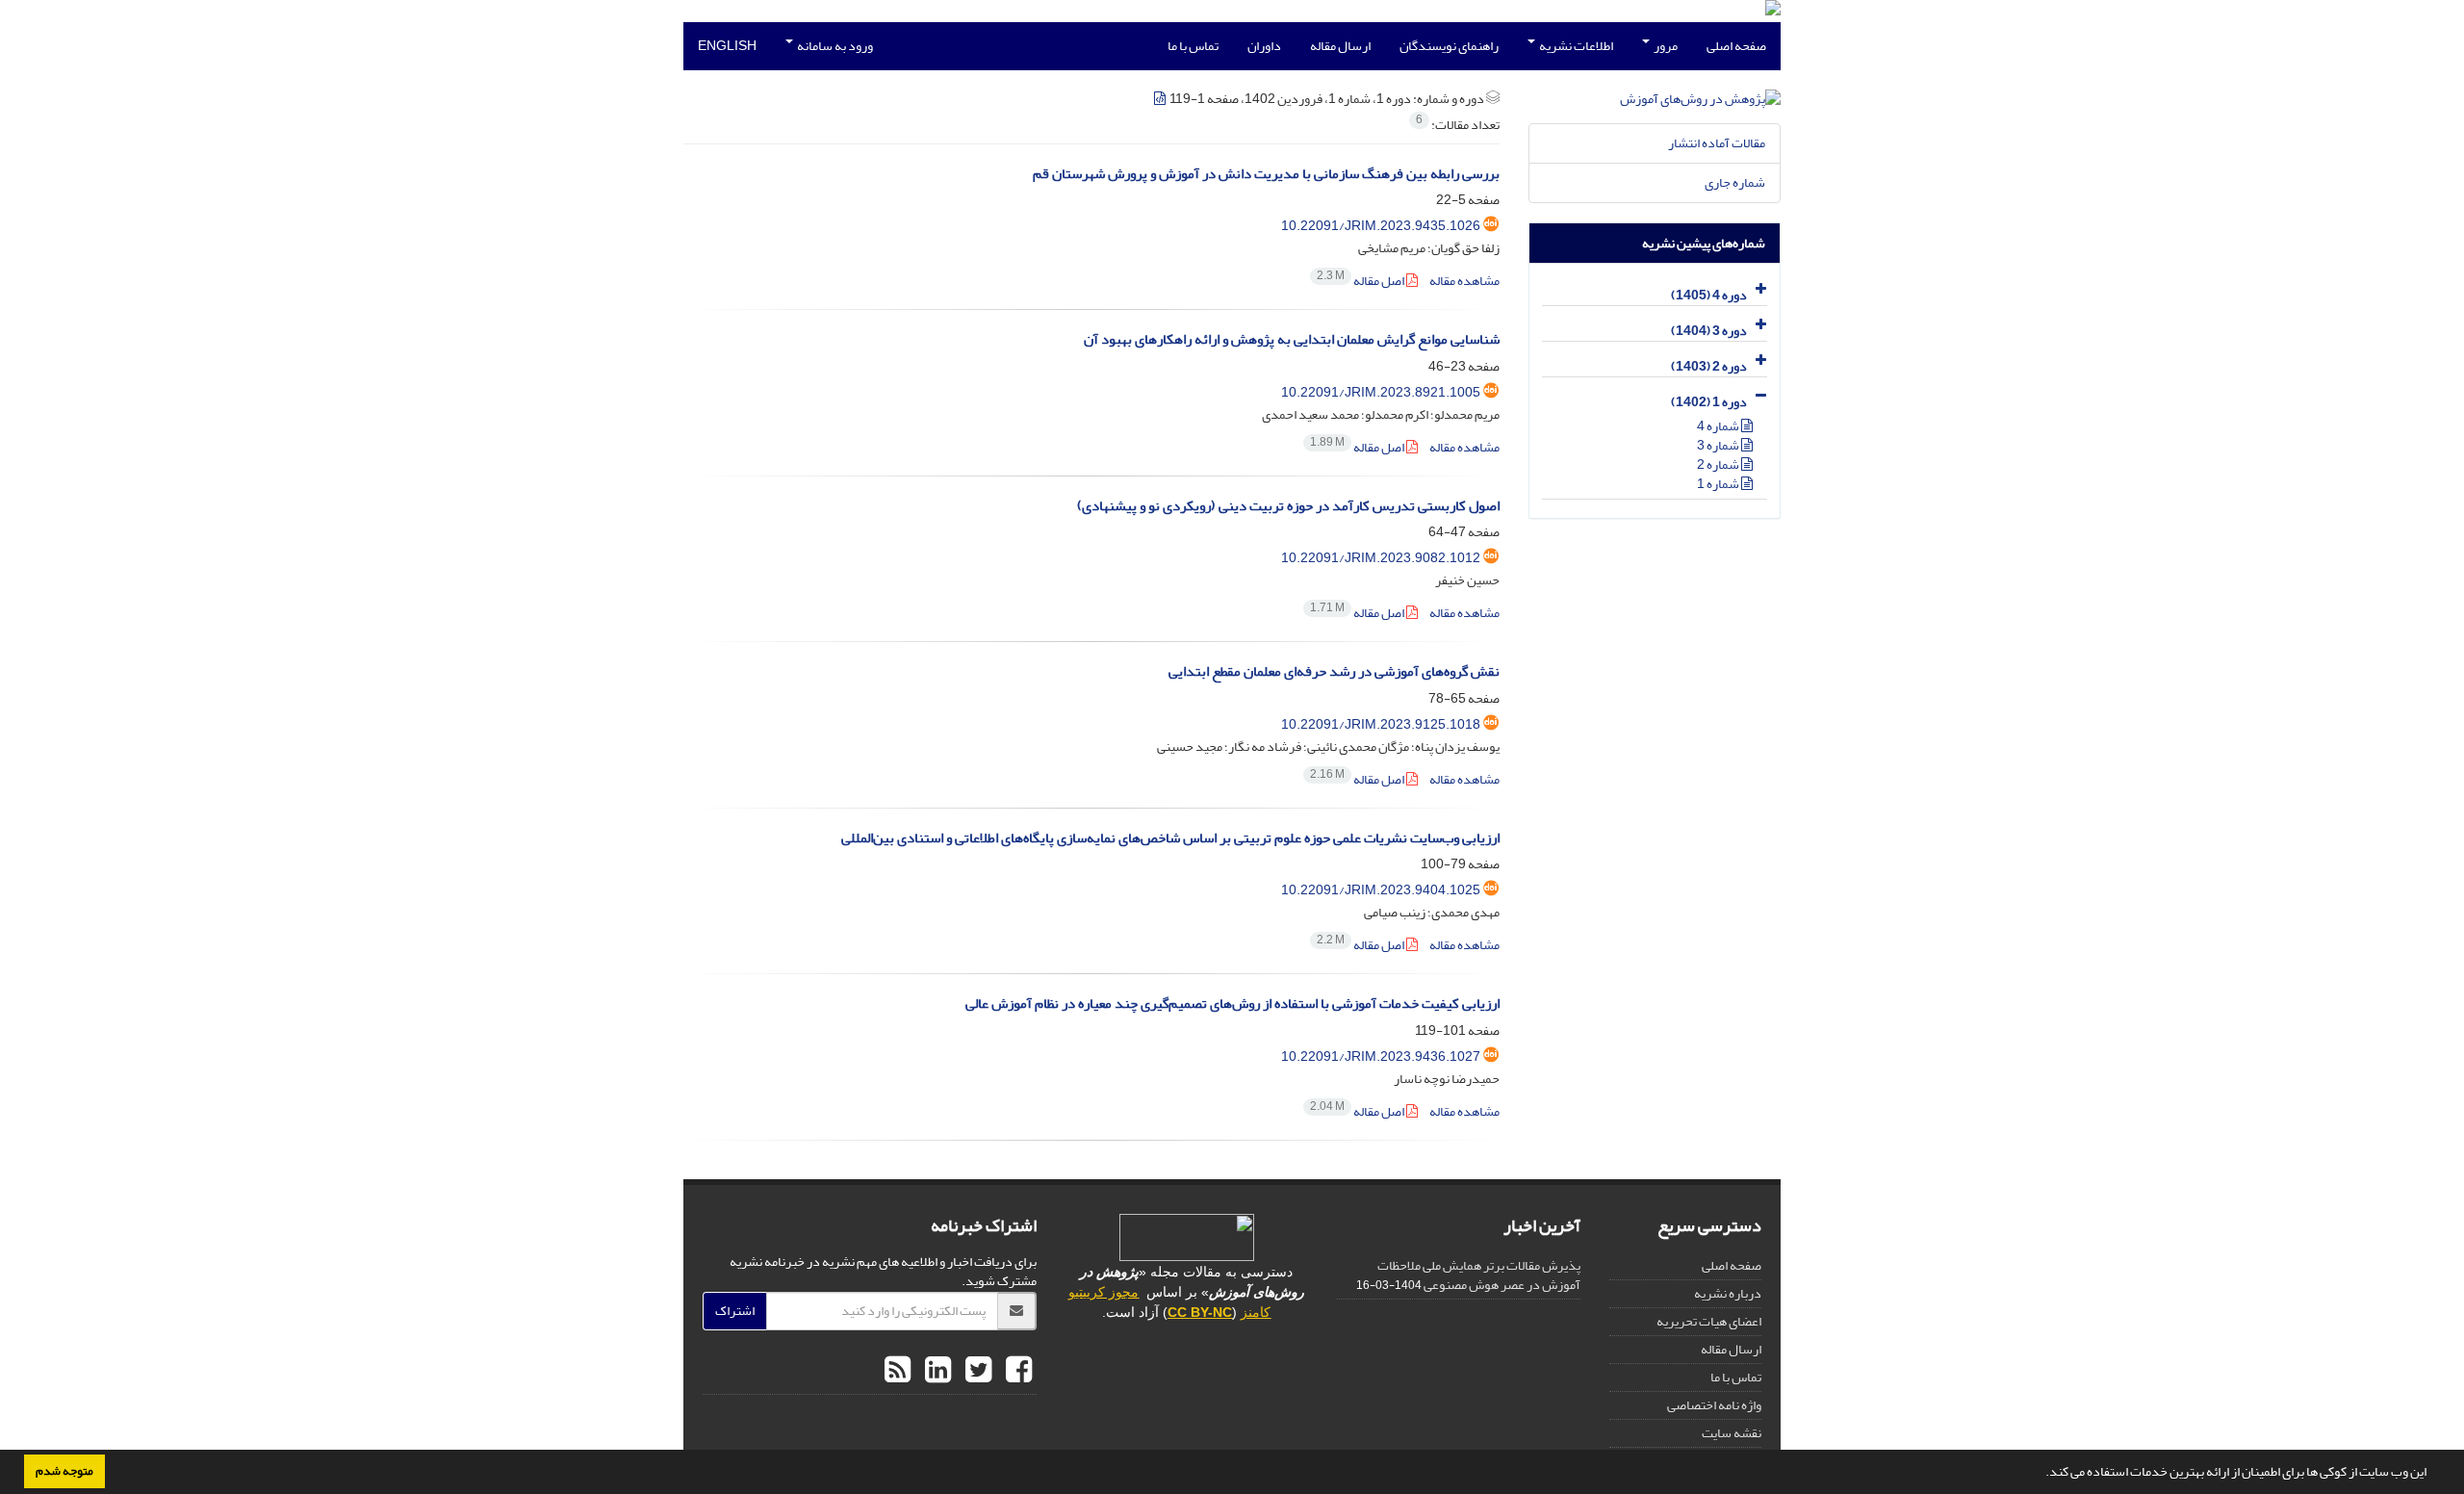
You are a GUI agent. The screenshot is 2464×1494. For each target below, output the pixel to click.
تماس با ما (1193, 46)
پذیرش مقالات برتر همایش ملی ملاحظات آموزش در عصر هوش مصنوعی (1479, 1275)
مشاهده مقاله (1464, 281)
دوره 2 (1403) (1709, 366)
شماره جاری (1735, 182)
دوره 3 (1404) (1709, 331)
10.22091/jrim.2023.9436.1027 (1381, 1056)
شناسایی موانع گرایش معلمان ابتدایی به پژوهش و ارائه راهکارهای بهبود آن (1292, 339)
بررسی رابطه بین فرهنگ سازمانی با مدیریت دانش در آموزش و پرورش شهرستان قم (1266, 174)
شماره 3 (1719, 445)
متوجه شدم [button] (64, 1471)
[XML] (1161, 99)
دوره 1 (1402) (1709, 402)
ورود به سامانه (834, 46)
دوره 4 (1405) (1709, 295)
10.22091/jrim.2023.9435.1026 (1381, 226)
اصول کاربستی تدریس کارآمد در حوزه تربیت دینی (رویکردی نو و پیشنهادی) (1288, 506)
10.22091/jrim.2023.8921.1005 (1381, 392)
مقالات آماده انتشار (1717, 143)
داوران (1264, 46)
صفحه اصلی (1736, 46)
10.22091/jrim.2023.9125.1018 (1381, 724)
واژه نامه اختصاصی (1714, 1405)
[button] (2040, 1474)
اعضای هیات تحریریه (1709, 1321)
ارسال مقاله (1340, 46)
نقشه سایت (1732, 1433)
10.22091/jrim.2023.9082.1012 (1381, 558)
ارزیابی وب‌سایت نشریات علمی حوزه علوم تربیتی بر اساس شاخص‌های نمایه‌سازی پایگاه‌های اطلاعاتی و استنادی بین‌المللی (1170, 838)
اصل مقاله (1361, 281)
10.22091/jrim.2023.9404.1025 (1381, 890)
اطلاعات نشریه (1575, 46)
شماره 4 (1719, 426)
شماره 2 (1719, 464)
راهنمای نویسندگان (1449, 46)
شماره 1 (1719, 484)
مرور (1665, 46)
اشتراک (735, 1311)
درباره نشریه (1728, 1293)
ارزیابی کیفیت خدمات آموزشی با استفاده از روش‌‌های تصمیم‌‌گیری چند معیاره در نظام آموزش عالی (1232, 1004)
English (727, 46)
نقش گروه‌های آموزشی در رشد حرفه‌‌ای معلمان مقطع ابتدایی (1334, 671)
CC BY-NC (1200, 1312)
